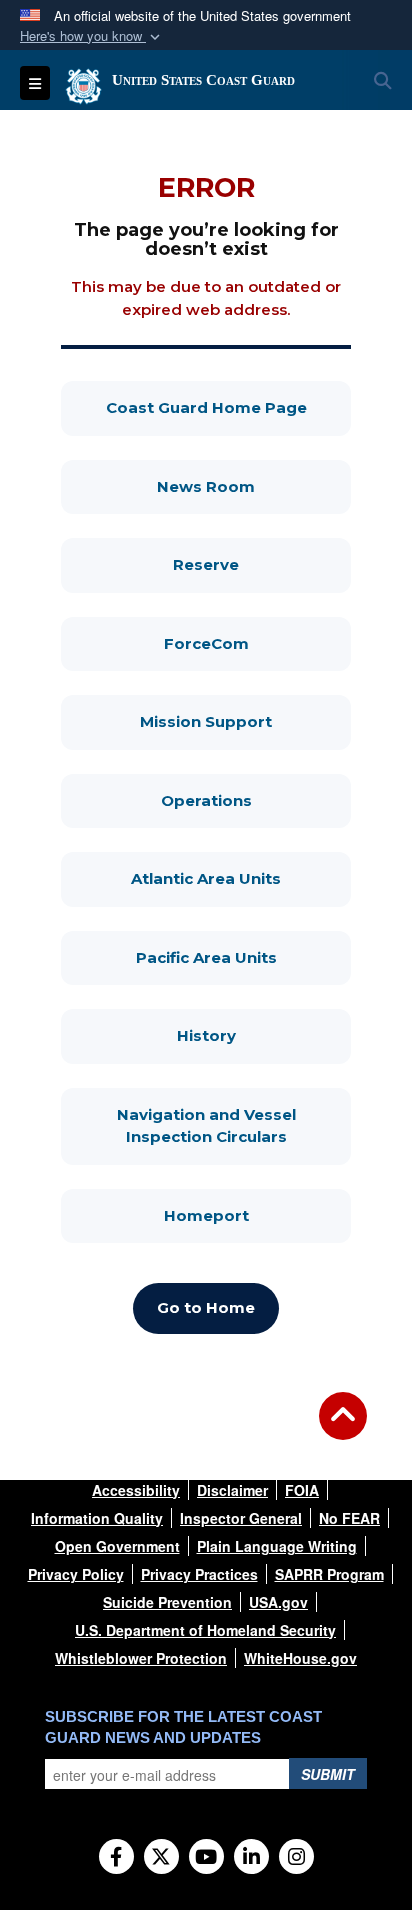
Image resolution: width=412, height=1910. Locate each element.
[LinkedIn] (251, 1858)
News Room (254, 486)
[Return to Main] (343, 1428)
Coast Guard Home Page (228, 407)
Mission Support (245, 721)
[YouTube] (206, 1858)
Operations (256, 800)
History (264, 1035)
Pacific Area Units (243, 957)
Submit (328, 1774)
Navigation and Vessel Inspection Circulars (234, 1126)
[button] (92, 36)
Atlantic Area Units (241, 878)
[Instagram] (296, 1858)
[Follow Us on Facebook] (116, 1858)
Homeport (257, 1215)
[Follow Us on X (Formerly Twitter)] (161, 1858)
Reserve (262, 564)
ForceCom (257, 643)
